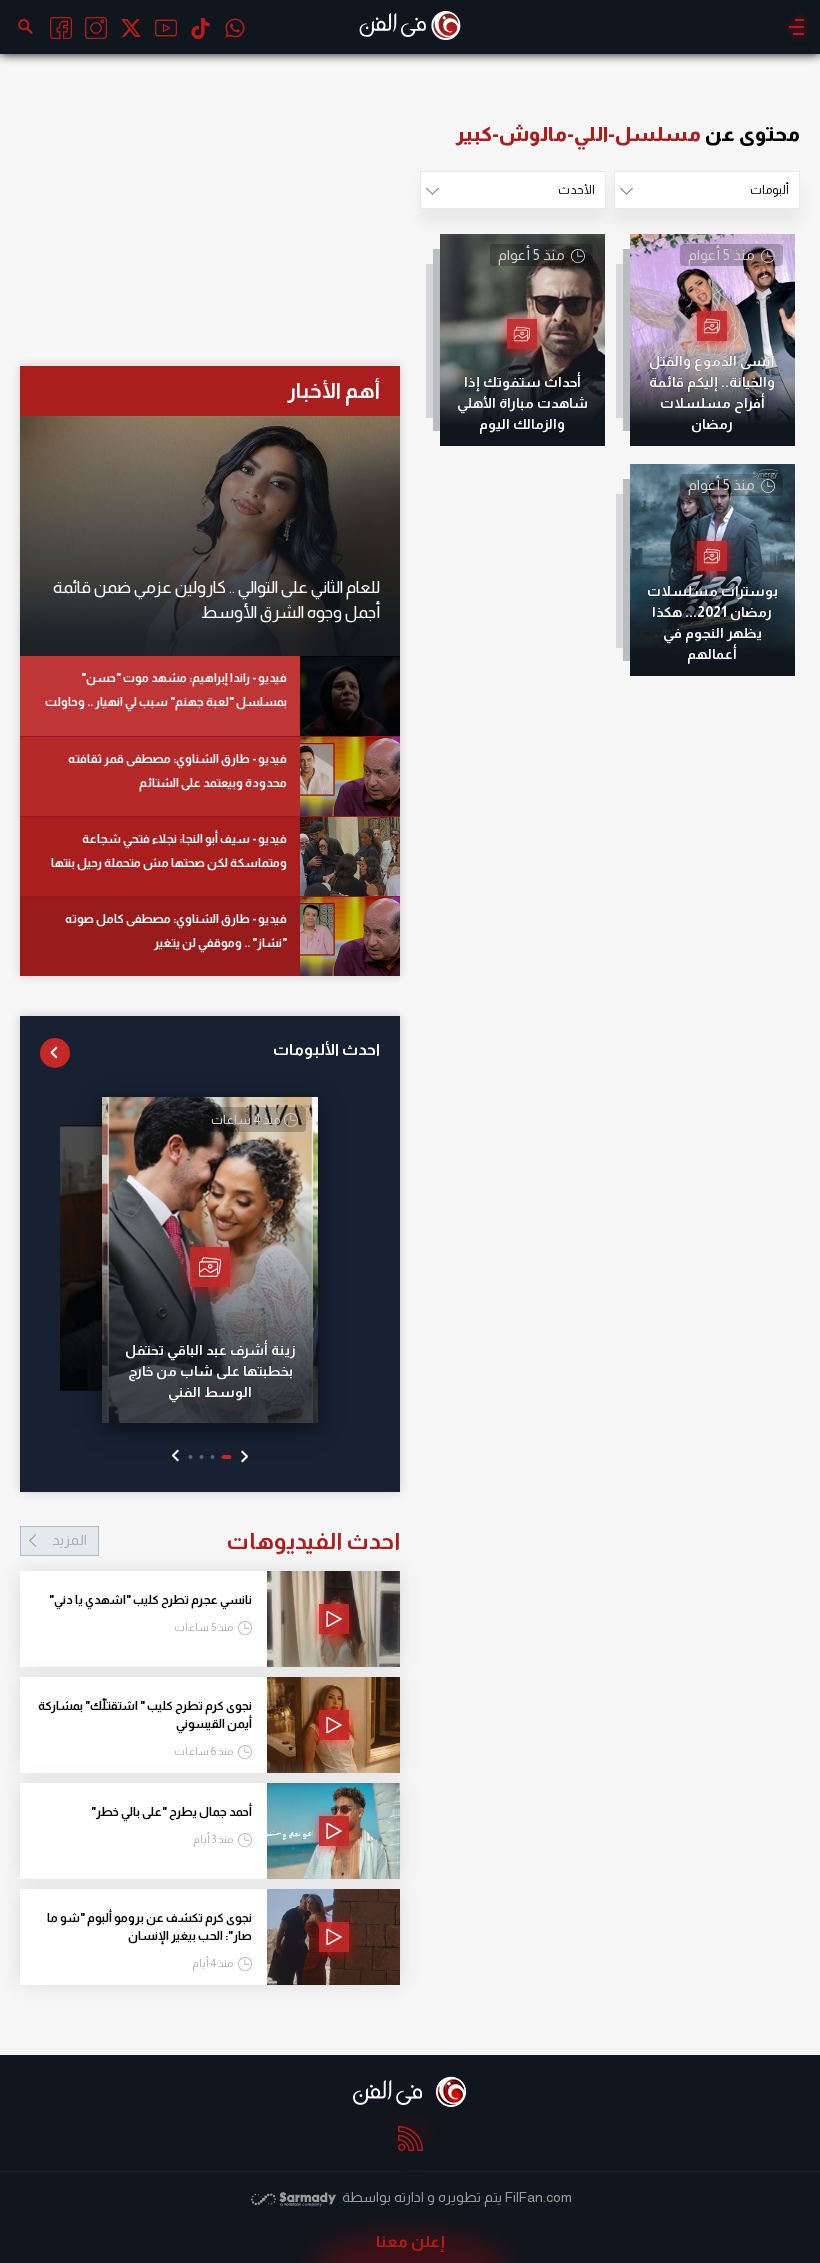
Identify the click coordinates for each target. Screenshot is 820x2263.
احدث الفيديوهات (226, 1541)
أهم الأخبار (333, 390)
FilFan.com (538, 2197)
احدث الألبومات (326, 1049)
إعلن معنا (410, 2241)
